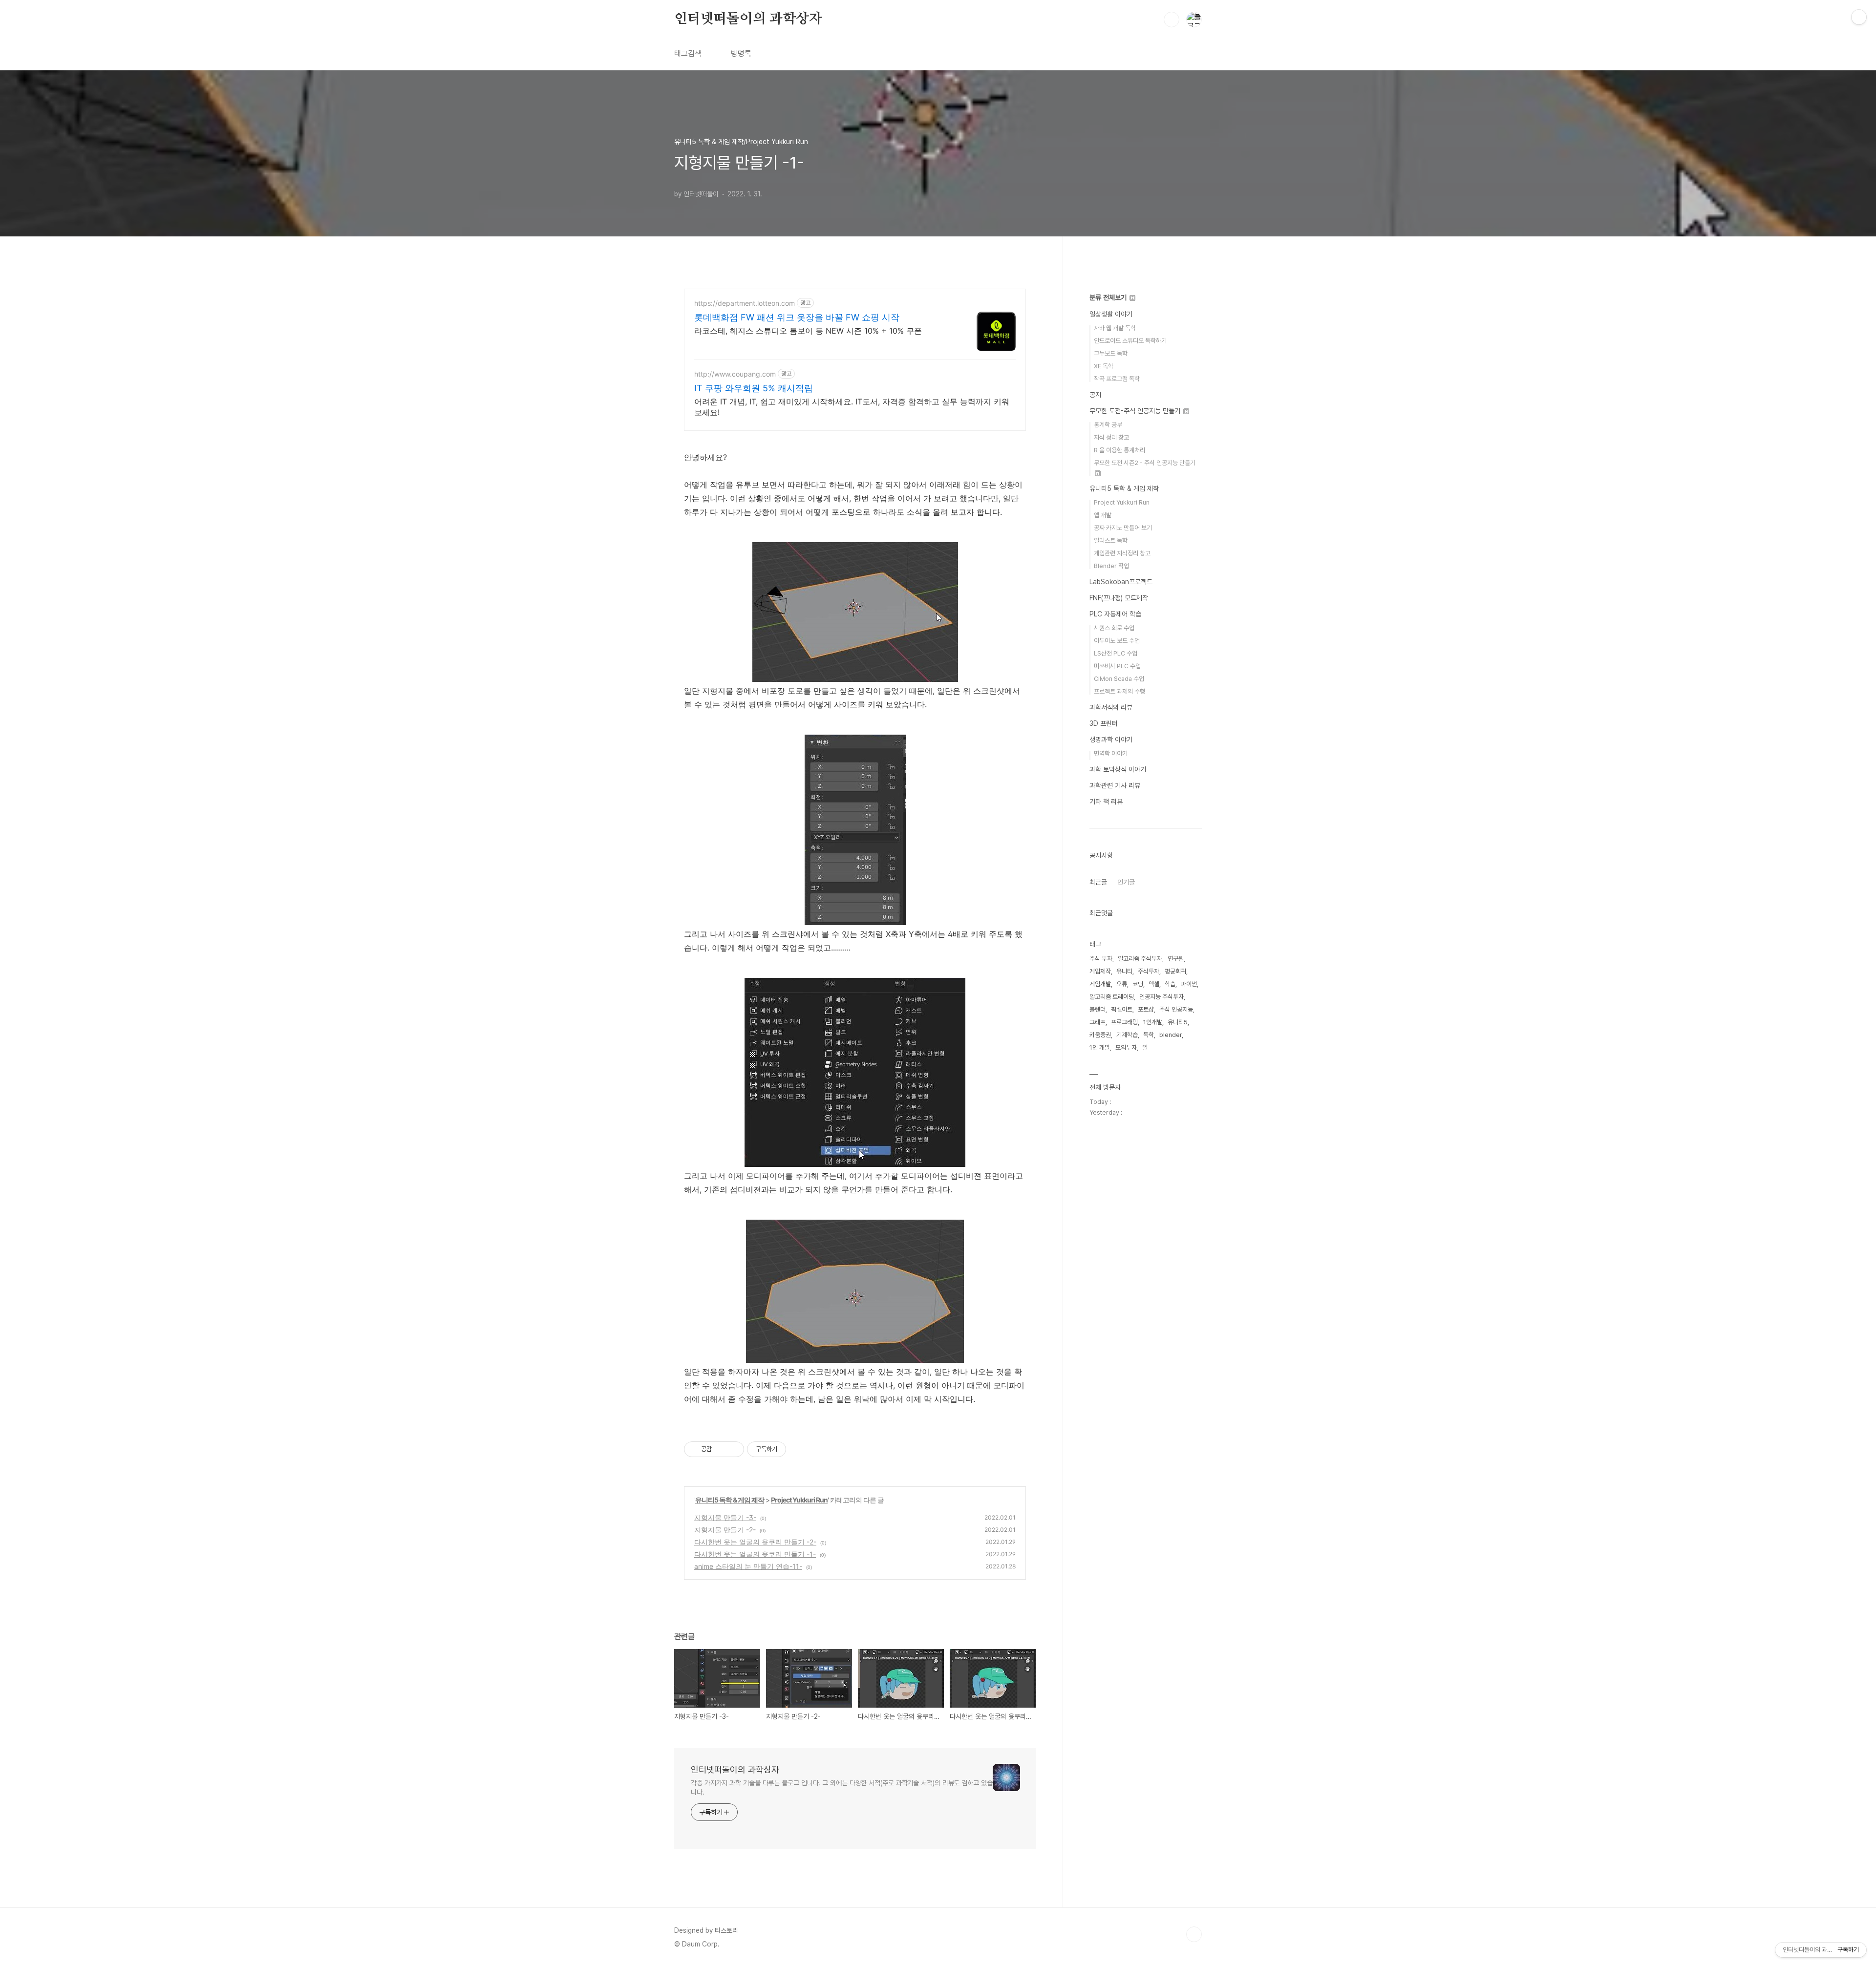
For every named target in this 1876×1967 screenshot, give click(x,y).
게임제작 (1100, 971)
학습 (1170, 984)
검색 (1172, 20)
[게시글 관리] (733, 1449)
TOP (1194, 1934)
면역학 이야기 (1111, 753)
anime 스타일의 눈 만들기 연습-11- (748, 1566)
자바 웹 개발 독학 (1115, 328)
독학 (1149, 1035)
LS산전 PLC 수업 (1116, 653)
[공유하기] (721, 1449)
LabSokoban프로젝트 (1121, 582)
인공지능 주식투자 (1162, 997)
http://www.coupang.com (735, 374)
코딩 (1138, 984)
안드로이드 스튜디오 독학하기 (1130, 341)
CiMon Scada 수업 (1119, 679)
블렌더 (1098, 1009)
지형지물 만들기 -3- (725, 1517)
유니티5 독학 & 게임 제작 (730, 1500)
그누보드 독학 (1111, 353)
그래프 (1098, 1022)
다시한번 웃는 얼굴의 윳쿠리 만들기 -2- (755, 1542)
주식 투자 (1101, 959)
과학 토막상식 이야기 (1118, 769)
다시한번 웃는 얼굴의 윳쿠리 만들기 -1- (755, 1554)
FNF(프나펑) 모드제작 (1119, 598)
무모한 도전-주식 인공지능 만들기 (1136, 411)
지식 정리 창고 (1111, 437)
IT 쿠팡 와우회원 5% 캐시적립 (754, 388)
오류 (1122, 984)
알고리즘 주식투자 (1140, 959)
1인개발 (1153, 1022)
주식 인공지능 (1176, 1009)
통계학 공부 (1108, 425)
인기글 (1126, 882)
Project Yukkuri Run (799, 1500)
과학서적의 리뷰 (1111, 707)
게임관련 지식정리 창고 (1122, 553)
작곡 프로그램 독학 (1117, 379)
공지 (1095, 395)
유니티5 (1178, 1022)
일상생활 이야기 (1111, 314)
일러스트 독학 (1111, 540)
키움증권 (1100, 1035)
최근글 (1098, 882)
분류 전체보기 (1109, 297)
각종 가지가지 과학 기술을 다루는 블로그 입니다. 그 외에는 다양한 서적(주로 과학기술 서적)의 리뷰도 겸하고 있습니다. (842, 1787)
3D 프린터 (1104, 723)
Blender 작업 (1111, 566)
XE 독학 (1104, 366)
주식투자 (1149, 971)
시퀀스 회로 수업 (1114, 628)
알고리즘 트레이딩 (1112, 997)
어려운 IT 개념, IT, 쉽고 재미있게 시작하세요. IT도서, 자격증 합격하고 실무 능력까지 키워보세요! (852, 407)
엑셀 (1154, 984)
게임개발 (1100, 984)
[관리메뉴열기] (1859, 17)
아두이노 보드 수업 (1117, 641)
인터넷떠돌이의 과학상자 (748, 19)
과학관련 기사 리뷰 (1115, 785)
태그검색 (688, 53)
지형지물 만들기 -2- (725, 1530)
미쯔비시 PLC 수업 (1117, 666)
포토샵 (1146, 1009)
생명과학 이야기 (1111, 740)
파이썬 (1189, 984)
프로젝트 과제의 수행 (1119, 691)
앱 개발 (1103, 515)
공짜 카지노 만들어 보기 (1123, 528)
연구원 (1176, 959)
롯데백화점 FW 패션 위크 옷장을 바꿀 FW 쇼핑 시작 (797, 317)
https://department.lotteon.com (745, 303)
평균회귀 (1175, 971)
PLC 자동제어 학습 (1115, 614)
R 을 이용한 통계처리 (1119, 450)
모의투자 (1126, 1047)
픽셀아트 (1122, 1009)
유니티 (1124, 971)
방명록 (741, 53)
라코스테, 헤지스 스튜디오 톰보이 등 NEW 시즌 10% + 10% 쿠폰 (808, 331)
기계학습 (1127, 1035)
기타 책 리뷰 (1106, 802)
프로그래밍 (1124, 1022)
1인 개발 (1100, 1047)
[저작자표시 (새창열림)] (790, 1449)
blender (1171, 1035)
